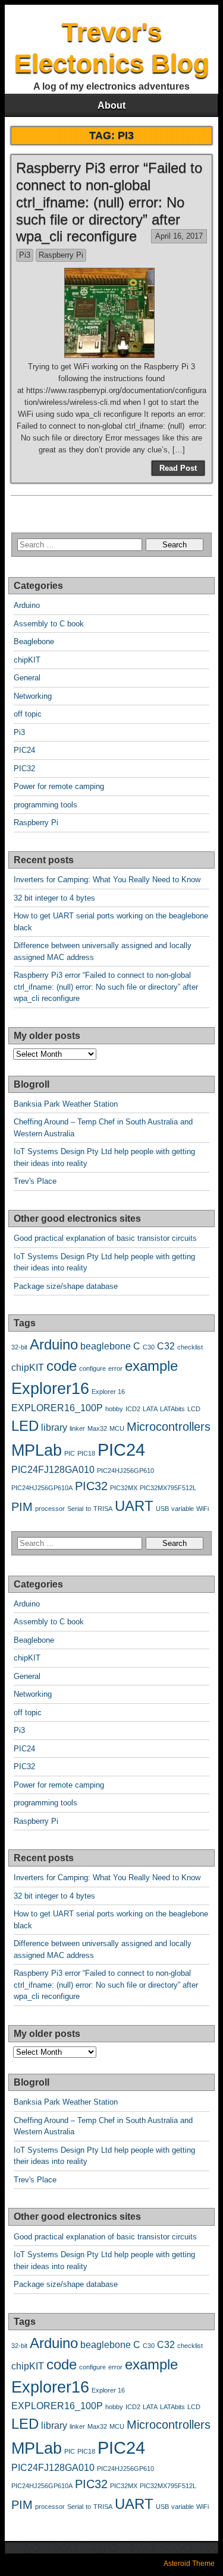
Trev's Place (35, 1181)
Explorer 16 (108, 1392)
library (54, 1428)
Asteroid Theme (189, 2564)
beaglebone (106, 1346)
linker (77, 1428)
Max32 (97, 1428)
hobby (114, 1409)
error (115, 1368)
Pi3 (25, 255)
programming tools (45, 805)
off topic (28, 714)
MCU (117, 1428)
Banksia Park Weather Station (66, 1104)
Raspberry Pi (61, 255)
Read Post (178, 468)
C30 (149, 1347)
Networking (33, 696)
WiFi (202, 1509)
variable (183, 1509)
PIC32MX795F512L (168, 1488)
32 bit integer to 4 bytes (54, 898)
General (27, 678)
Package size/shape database (66, 1286)
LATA (150, 1409)
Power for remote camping (59, 786)
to (88, 1509)
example (151, 1366)
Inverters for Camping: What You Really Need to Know (107, 880)
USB (162, 1509)
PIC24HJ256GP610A (42, 1488)
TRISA (103, 1509)
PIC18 (86, 1453)
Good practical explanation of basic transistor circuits (105, 1238)
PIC (70, 1453)
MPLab (37, 1450)
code (62, 1366)
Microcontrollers (169, 1426)
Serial (75, 1509)
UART (134, 1506)
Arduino (27, 605)
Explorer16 (50, 1388)
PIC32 (24, 769)
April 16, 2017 (179, 236)
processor (50, 1509)
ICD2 (133, 1409)
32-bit (19, 1347)
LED (25, 1426)
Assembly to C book (49, 624)
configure (92, 1368)
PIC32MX (124, 1488)
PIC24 (24, 750)
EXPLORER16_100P (57, 1408)
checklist (190, 1347)
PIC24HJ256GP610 (125, 1471)
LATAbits (172, 1409)
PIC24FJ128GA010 (53, 1470)
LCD (194, 1409)
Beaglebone (34, 641)
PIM (22, 1506)
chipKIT (27, 660)
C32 (166, 1346)
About (111, 105)
